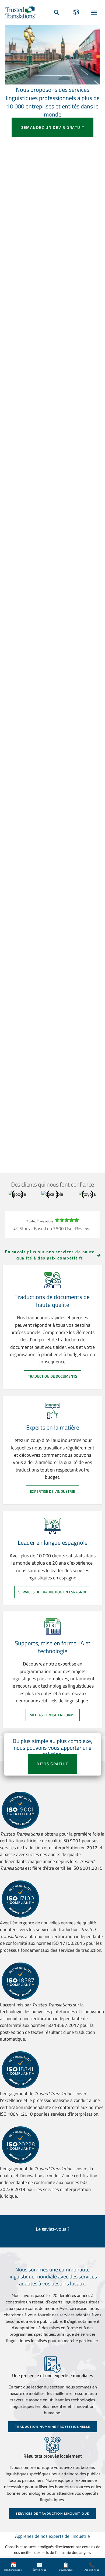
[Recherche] (57, 12)
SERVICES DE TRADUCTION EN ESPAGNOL (53, 1592)
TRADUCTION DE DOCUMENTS (53, 1376)
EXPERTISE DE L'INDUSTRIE (52, 1491)
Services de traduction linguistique (52, 2514)
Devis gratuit (52, 1764)
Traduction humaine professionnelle (53, 2427)
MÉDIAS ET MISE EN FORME (53, 1715)
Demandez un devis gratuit (52, 127)
